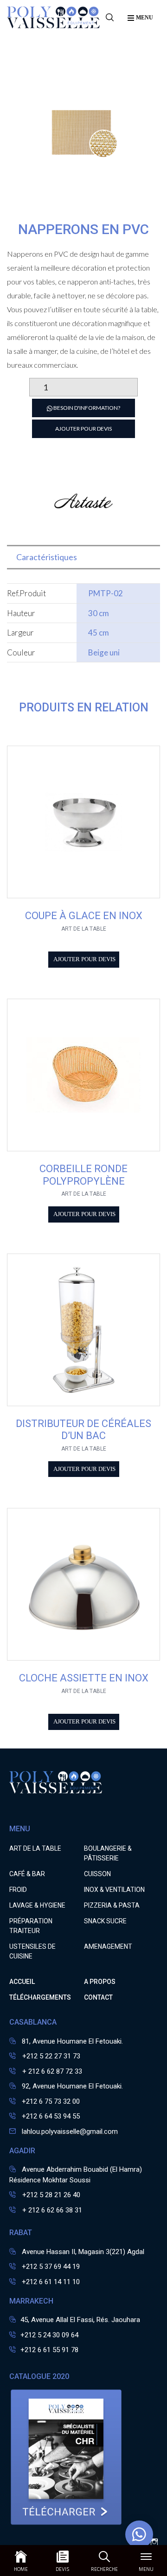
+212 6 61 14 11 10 (51, 2282)
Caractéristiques (47, 557)
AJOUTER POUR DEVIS (83, 429)
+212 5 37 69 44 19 (51, 2267)
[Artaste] (83, 530)
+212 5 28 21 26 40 (50, 2195)
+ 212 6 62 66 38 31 (51, 2210)
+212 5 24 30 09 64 (49, 2335)
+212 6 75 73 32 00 (51, 2101)
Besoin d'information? (86, 408)
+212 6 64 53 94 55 (51, 2116)
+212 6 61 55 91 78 (49, 2350)
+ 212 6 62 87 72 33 (51, 2071)
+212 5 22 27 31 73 (50, 2056)
